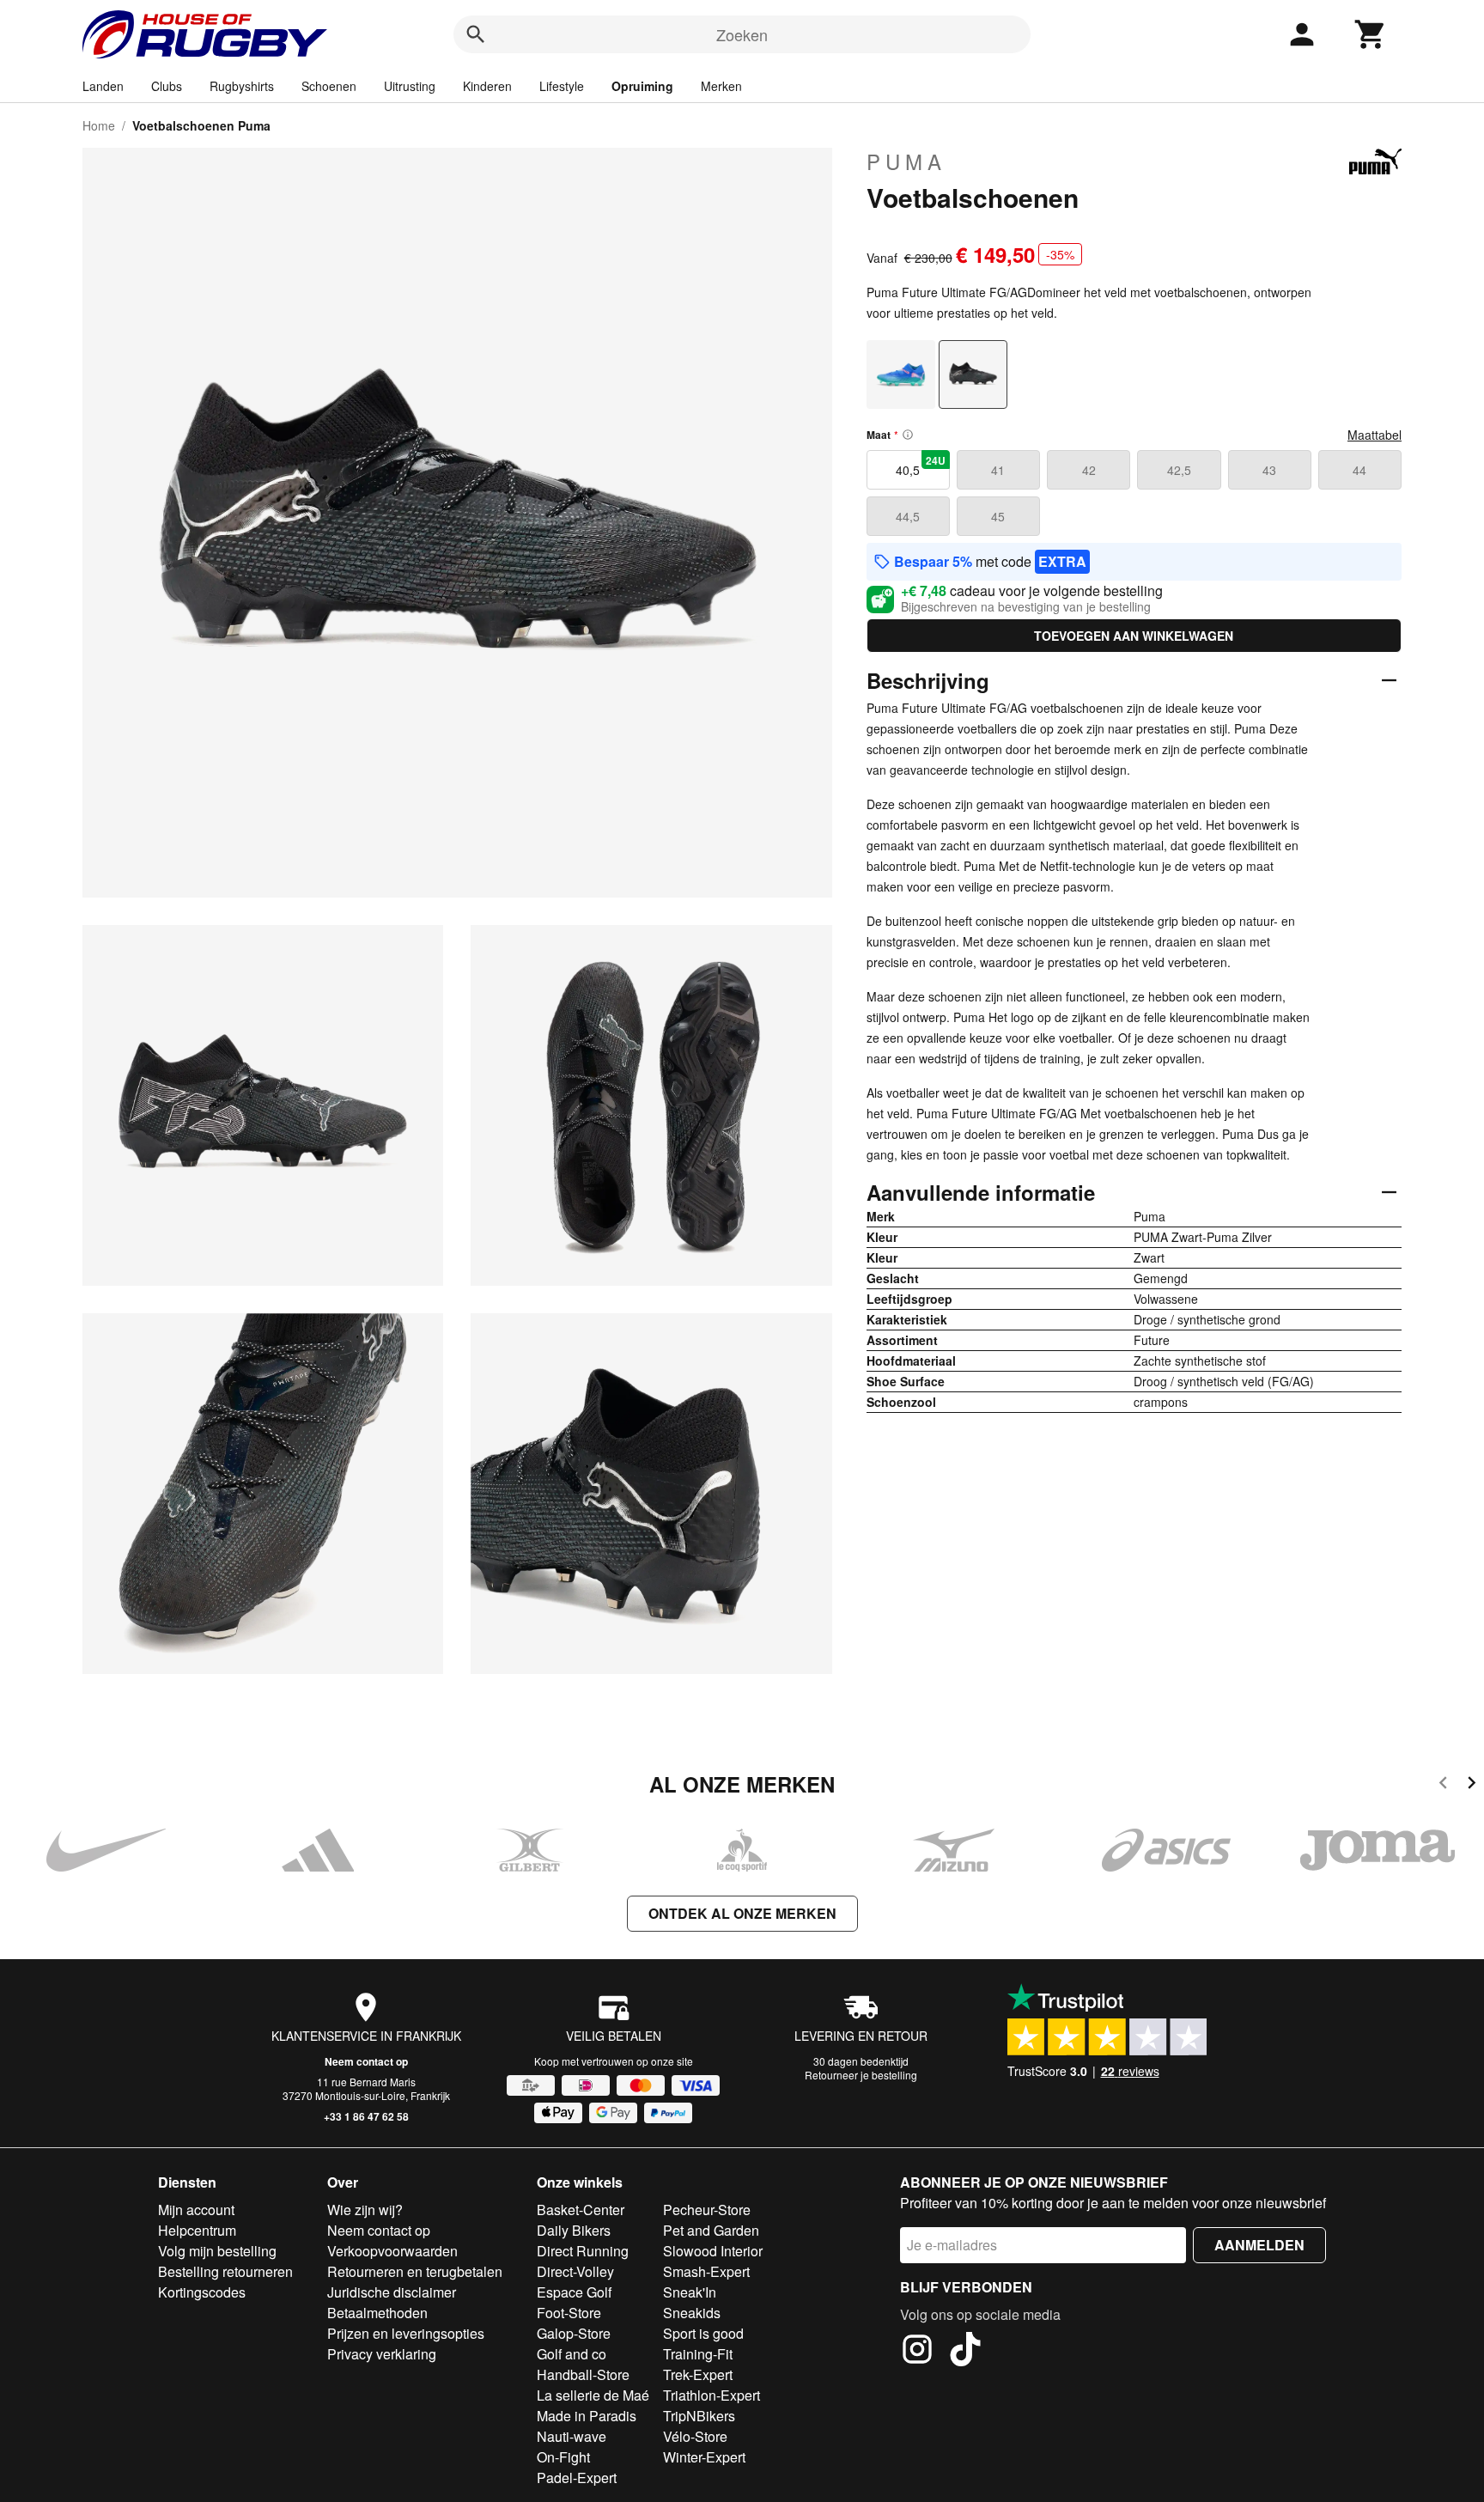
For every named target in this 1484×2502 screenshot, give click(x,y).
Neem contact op (366, 2061)
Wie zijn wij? (365, 2210)
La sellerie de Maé (593, 2395)
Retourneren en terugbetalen (415, 2271)
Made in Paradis (587, 2416)
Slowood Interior (713, 2251)
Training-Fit (698, 2354)
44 (1359, 470)
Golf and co (572, 2354)
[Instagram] (917, 2352)
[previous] (1443, 1785)
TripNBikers (699, 2416)
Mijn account (196, 2210)
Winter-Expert (704, 2457)
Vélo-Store (695, 2436)
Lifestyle (562, 86)
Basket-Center (581, 2210)
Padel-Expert (577, 2478)
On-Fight (563, 2457)
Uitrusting (410, 86)
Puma (906, 161)
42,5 (1179, 470)
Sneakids (692, 2313)
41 (998, 470)
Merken (721, 86)
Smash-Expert (706, 2271)
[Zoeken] (476, 34)
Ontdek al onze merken (742, 1913)
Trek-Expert (698, 2374)
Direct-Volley (575, 2271)
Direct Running (583, 2251)
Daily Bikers (574, 2230)
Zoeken (742, 34)
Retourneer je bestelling (861, 2075)
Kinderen (487, 86)
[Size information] (908, 435)
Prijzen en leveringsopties (406, 2333)
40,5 (921, 466)
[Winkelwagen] (1371, 34)
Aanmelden (1259, 2245)
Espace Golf (574, 2292)
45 (998, 516)
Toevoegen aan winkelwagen (1134, 636)
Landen (103, 86)
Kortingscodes (202, 2292)
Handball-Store (583, 2374)
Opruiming (642, 86)
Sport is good (703, 2333)
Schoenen (329, 86)
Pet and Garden (711, 2230)
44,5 (908, 516)
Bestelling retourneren (225, 2271)
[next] (1472, 1785)
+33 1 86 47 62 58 (366, 2116)
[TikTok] (965, 2352)
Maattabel (1375, 435)
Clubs (167, 86)
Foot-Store (569, 2313)
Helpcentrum (197, 2230)
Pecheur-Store (707, 2210)
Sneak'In (690, 2292)
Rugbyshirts (242, 86)
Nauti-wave (572, 2436)
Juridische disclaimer (392, 2292)
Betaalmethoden (377, 2313)
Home (99, 125)
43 (1269, 470)
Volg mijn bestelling (217, 2251)
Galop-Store (574, 2333)
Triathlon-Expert (712, 2395)
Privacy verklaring (382, 2354)
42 (1089, 470)
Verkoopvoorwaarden (392, 2251)
